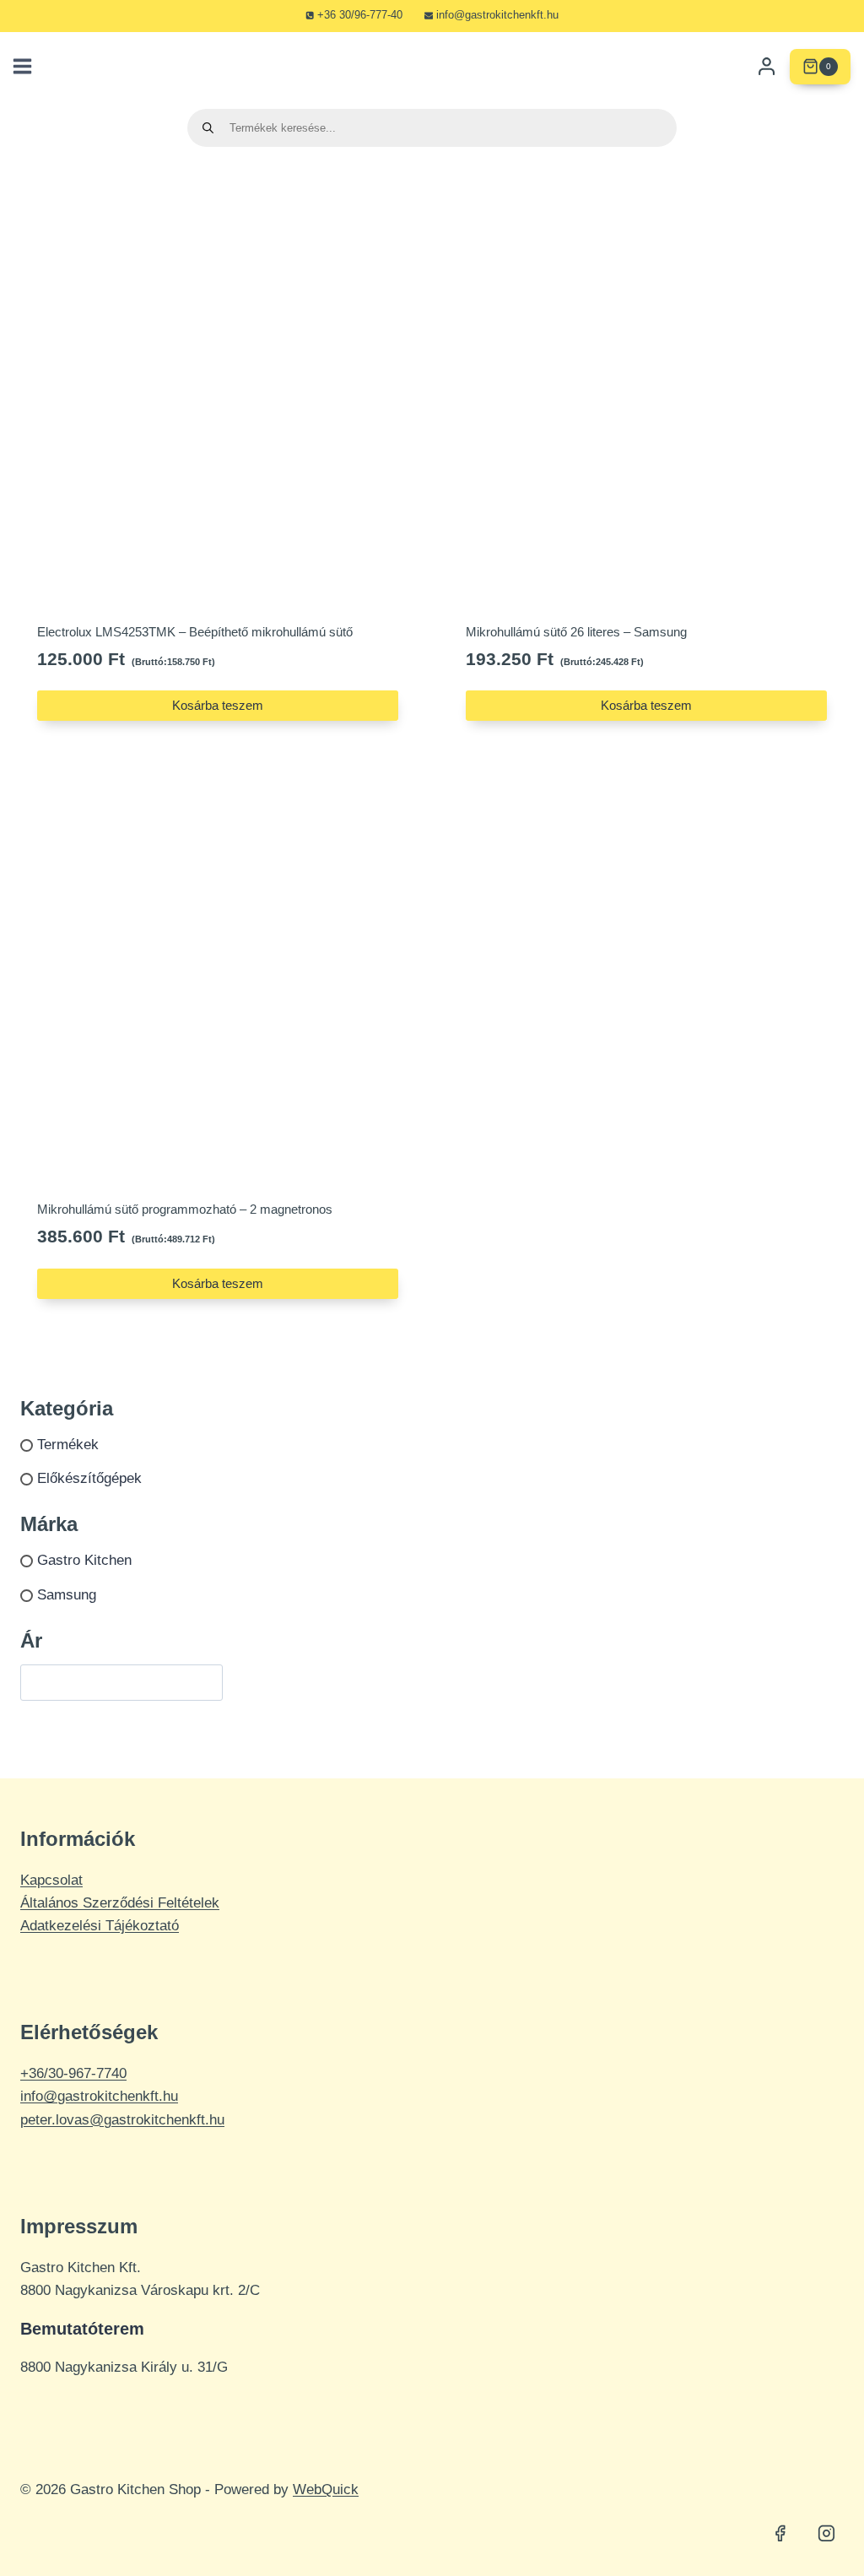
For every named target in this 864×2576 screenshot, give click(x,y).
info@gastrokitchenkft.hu (99, 2096)
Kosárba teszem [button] (218, 705)
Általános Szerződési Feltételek (120, 1903)
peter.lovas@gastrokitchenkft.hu (122, 2120)
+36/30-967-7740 (73, 2073)
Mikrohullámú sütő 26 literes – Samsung (576, 632)
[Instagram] (826, 2534)
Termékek (68, 1445)
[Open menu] (20, 67)
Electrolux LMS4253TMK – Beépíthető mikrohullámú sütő (195, 632)
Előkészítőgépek (89, 1479)
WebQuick (326, 2489)
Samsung (67, 1595)
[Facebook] (780, 2534)
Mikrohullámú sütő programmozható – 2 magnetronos (185, 1209)
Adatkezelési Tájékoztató (100, 1926)
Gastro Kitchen (84, 1560)
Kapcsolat (51, 1880)
